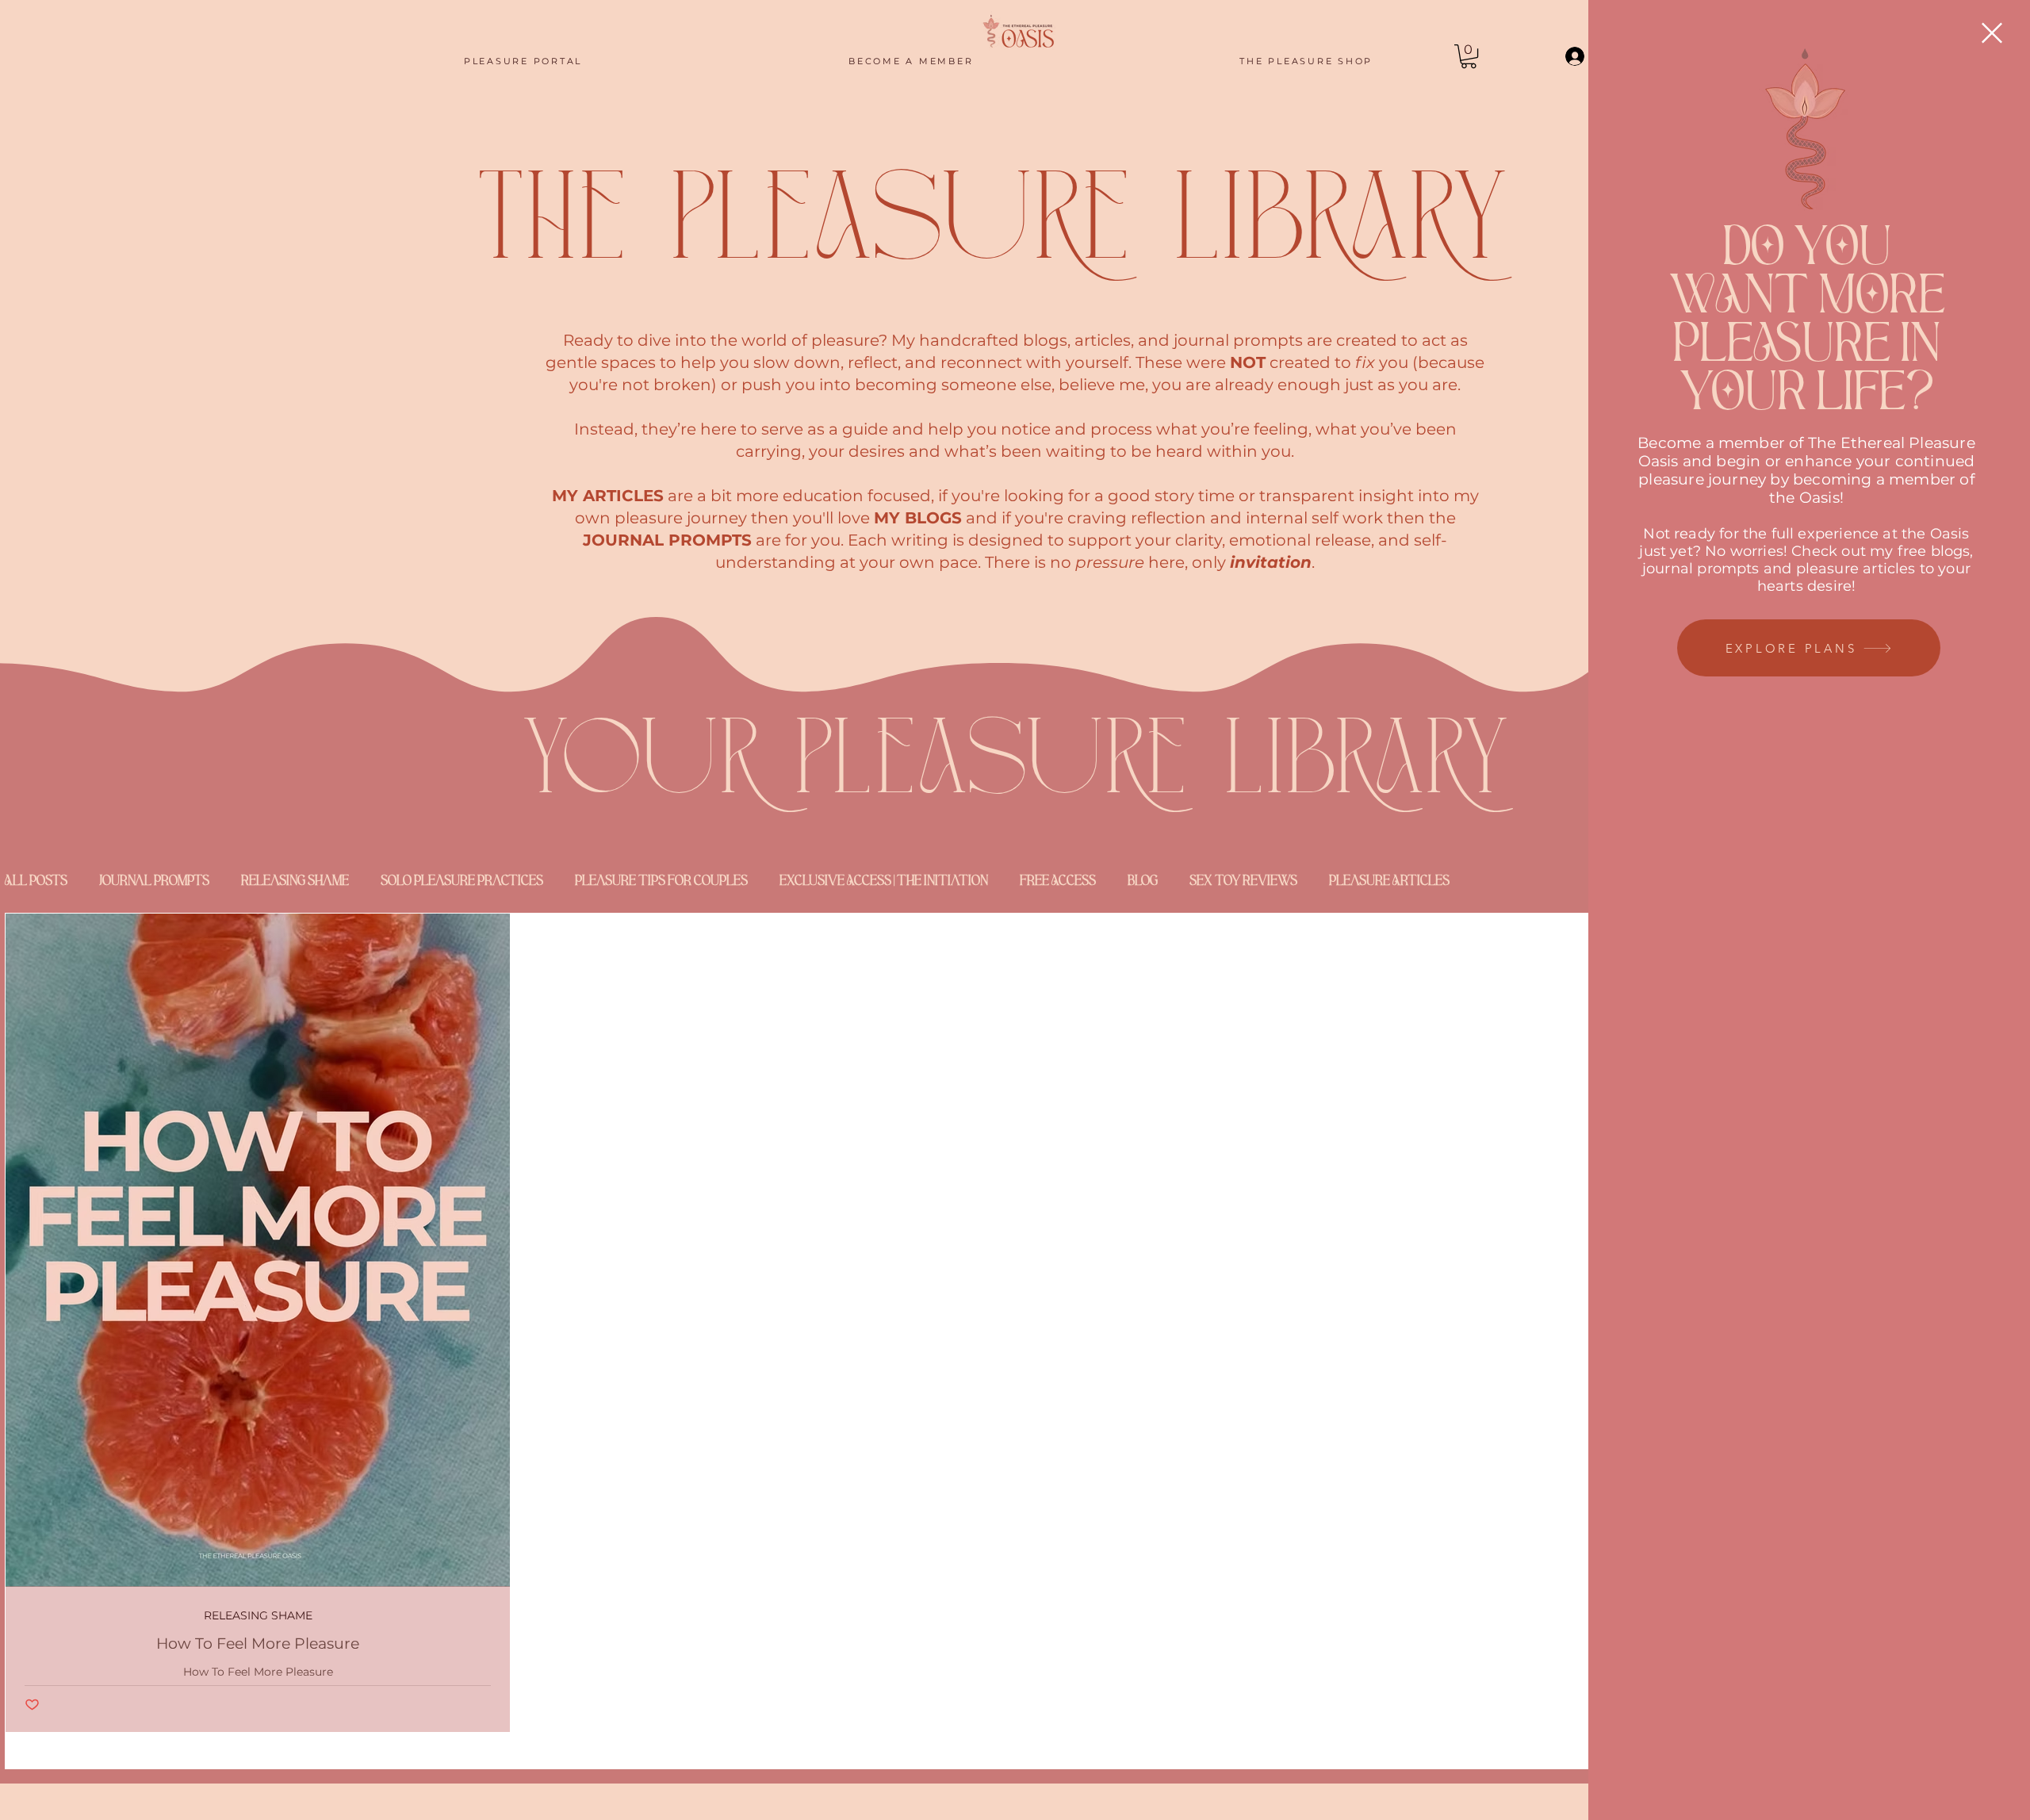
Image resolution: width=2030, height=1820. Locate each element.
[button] (1992, 33)
